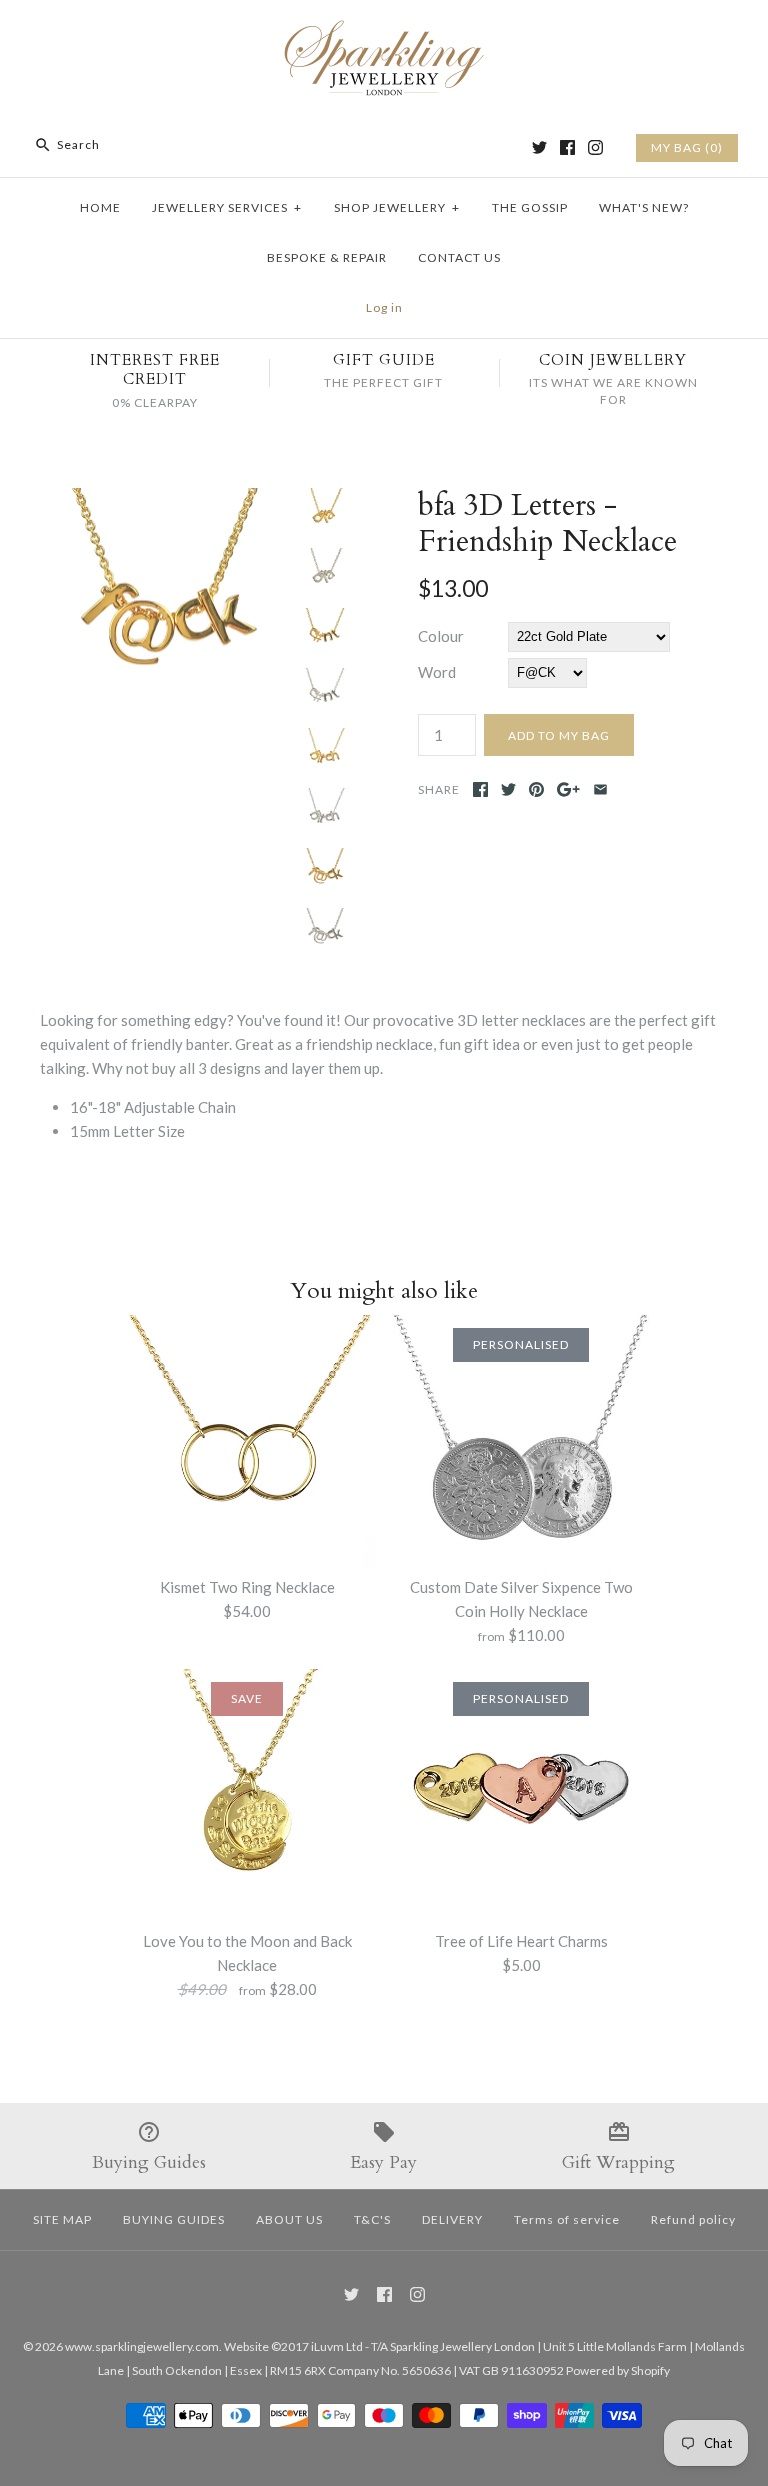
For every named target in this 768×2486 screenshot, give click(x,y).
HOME (100, 207)
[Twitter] (539, 147)
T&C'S (372, 2219)
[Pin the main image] (536, 789)
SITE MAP (62, 2219)
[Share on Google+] (568, 789)
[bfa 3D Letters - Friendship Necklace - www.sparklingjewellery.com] (165, 500)
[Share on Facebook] (480, 789)
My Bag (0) (687, 147)
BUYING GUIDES (174, 2219)
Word (437, 672)
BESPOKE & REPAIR (327, 257)
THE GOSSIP (530, 207)
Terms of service (567, 2219)
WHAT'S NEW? (644, 207)
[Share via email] (600, 789)
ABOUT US (289, 2219)
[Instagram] (595, 147)
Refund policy (693, 2219)
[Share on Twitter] (508, 789)
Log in (384, 307)
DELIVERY (452, 2219)
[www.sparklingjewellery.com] (384, 32)
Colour (441, 636)
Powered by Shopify (618, 2370)
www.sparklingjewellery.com (142, 2346)
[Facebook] (567, 147)
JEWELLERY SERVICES (227, 207)
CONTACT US (459, 257)
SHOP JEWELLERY (397, 207)
